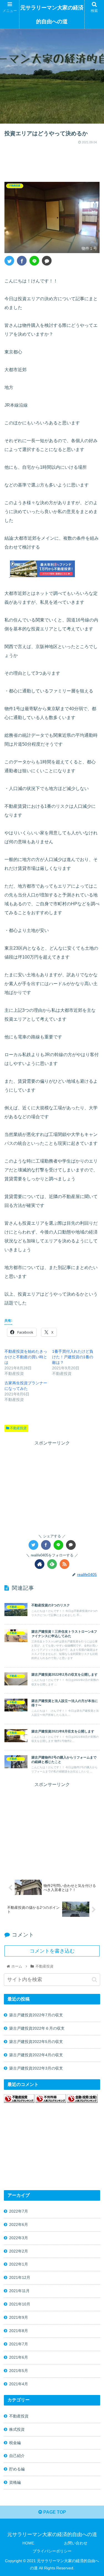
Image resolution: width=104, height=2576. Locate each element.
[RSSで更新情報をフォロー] (64, 1564)
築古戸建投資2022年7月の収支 (36, 2015)
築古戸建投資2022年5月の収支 (36, 2042)
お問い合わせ (76, 2543)
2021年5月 (19, 2371)
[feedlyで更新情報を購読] (52, 1564)
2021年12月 (20, 2277)
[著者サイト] (40, 1564)
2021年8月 (19, 2331)
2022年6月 (19, 2225)
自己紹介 (17, 2456)
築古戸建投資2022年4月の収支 (36, 2055)
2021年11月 (19, 2291)
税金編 (15, 2443)
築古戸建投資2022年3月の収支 (36, 2068)
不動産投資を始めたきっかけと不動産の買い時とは (26, 1357)
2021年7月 (19, 2344)
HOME (28, 2543)
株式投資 (17, 2429)
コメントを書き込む (52, 1951)
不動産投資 (18, 1428)
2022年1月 (19, 2264)
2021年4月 (19, 2384)
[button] (94, 1980)
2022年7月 (19, 2211)
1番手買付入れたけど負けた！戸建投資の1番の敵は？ (73, 1357)
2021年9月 (19, 2317)
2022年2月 (19, 2251)
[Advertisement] (52, 160)
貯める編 (17, 2469)
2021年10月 (20, 2304)
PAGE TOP (54, 2512)
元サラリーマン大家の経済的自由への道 (52, 15)
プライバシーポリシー (52, 2551)
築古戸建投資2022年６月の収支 (37, 2028)
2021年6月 (19, 2357)
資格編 (15, 2482)
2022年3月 (19, 2238)
